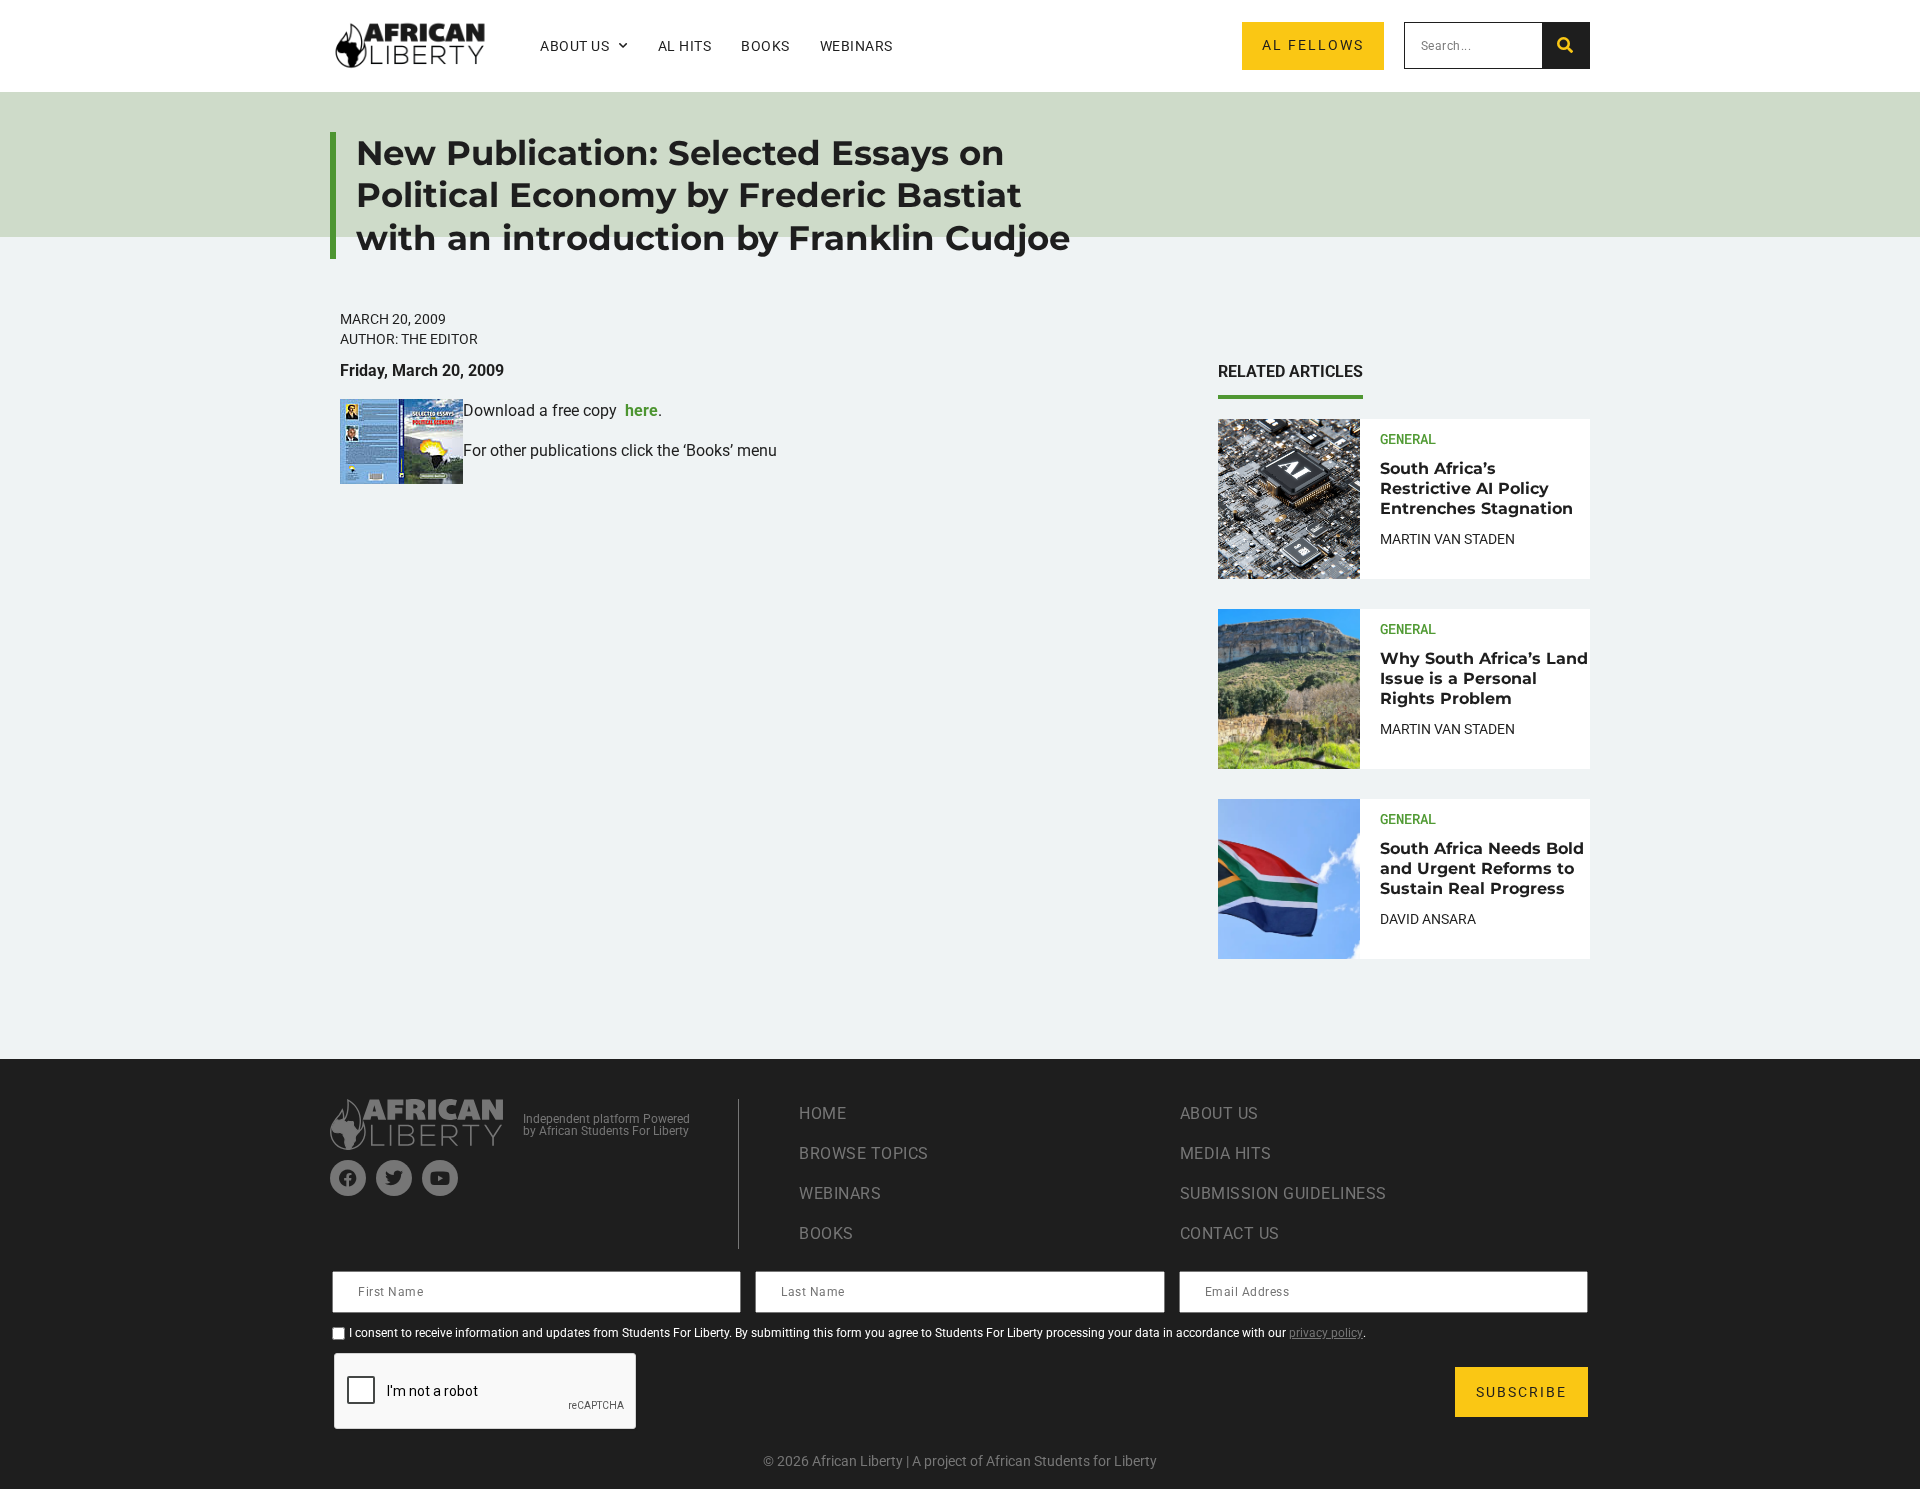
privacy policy (1326, 1333)
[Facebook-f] (348, 1178)
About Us (1219, 1113)
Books (765, 46)
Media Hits (1226, 1153)
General (1408, 438)
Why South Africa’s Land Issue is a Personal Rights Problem (1484, 678)
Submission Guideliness (1283, 1193)
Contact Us (1230, 1233)
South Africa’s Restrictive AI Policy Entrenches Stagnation (1476, 488)
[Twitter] (394, 1178)
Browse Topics (864, 1153)
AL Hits (685, 46)
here (641, 410)
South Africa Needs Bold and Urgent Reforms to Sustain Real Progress (1482, 868)
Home (822, 1113)
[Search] (1565, 45)
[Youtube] (440, 1178)
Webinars (856, 46)
